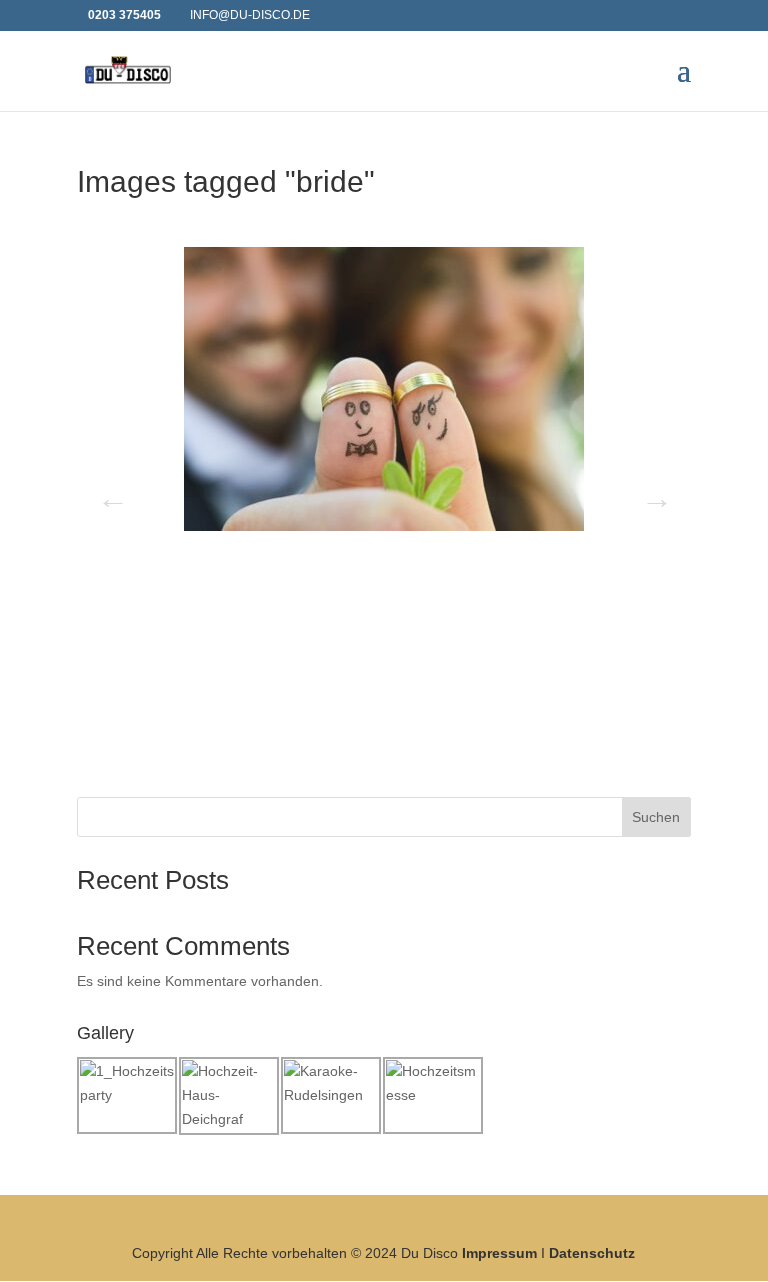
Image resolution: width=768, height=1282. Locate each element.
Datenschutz (592, 1253)
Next (651, 492)
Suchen (656, 817)
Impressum (499, 1253)
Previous (107, 492)
